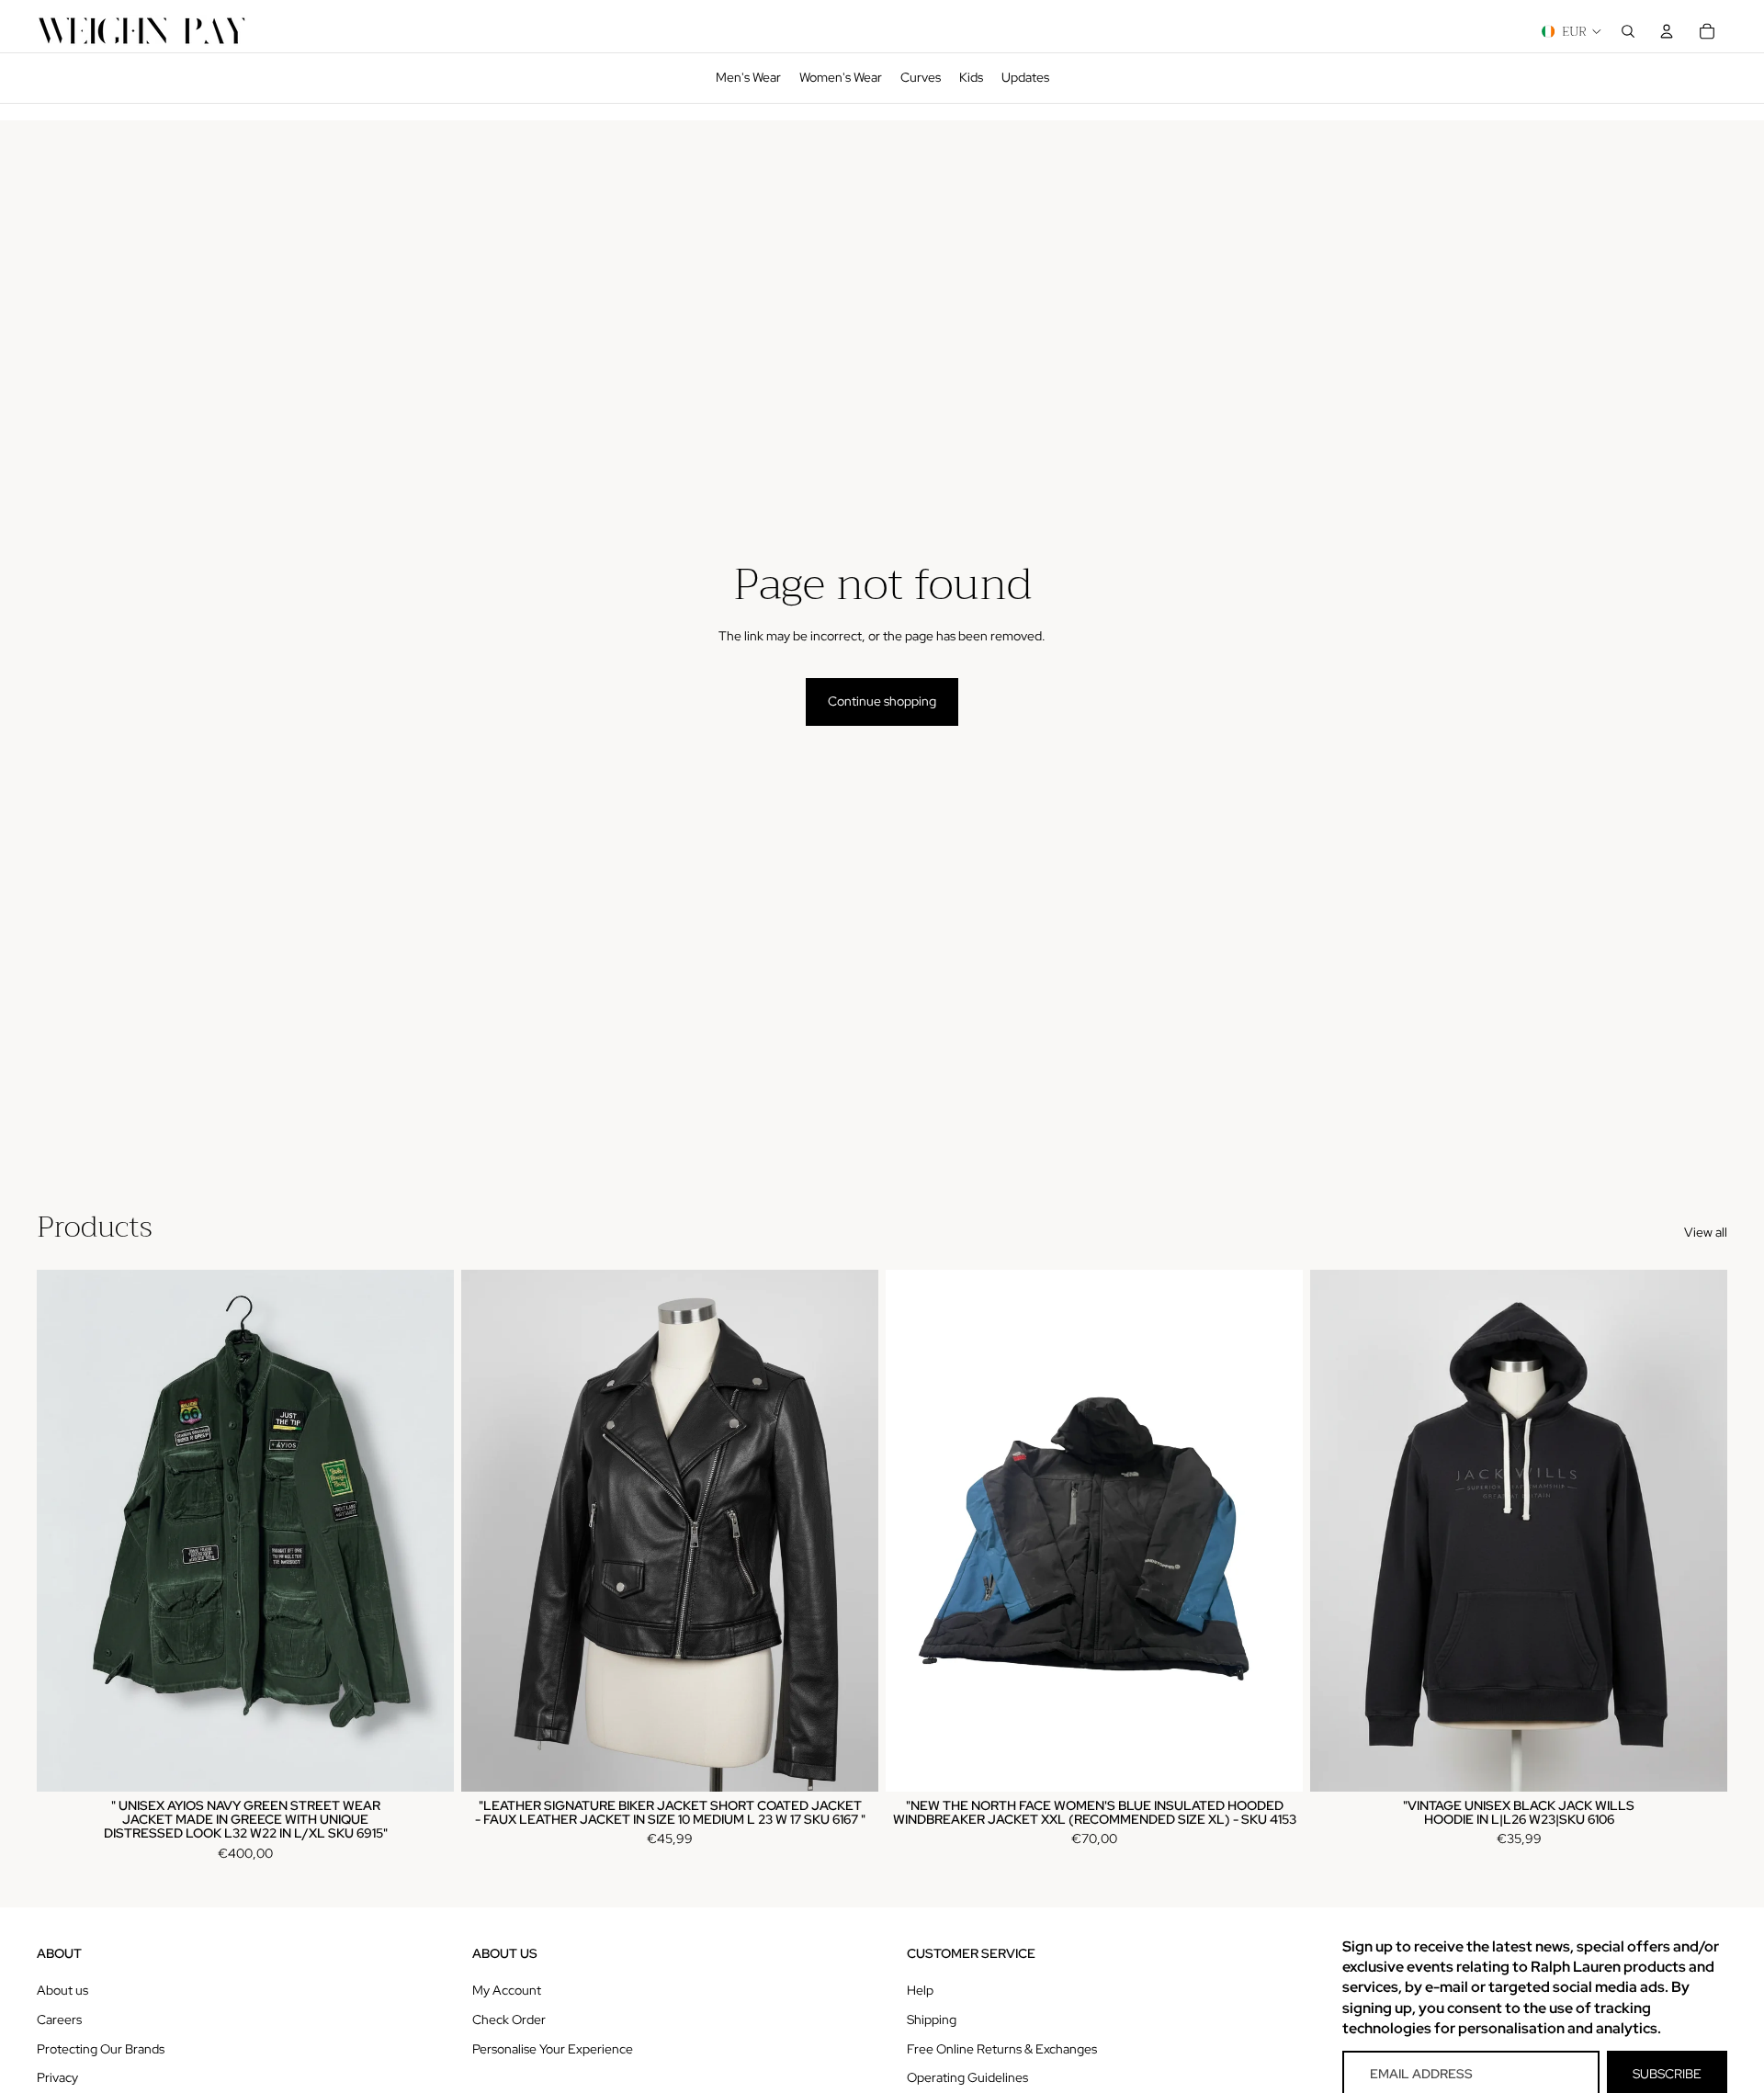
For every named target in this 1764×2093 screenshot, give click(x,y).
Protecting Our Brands (101, 2049)
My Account (507, 1990)
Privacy (57, 2077)
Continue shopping (882, 701)
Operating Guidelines (967, 2077)
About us (62, 1990)
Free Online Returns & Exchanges (1002, 2049)
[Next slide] (426, 1531)
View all (1706, 1232)
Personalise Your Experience (553, 2049)
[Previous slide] (64, 1531)
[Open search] (1628, 31)
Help (920, 1990)
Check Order (509, 2019)
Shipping (932, 2019)
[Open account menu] (1667, 31)
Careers (59, 2019)
